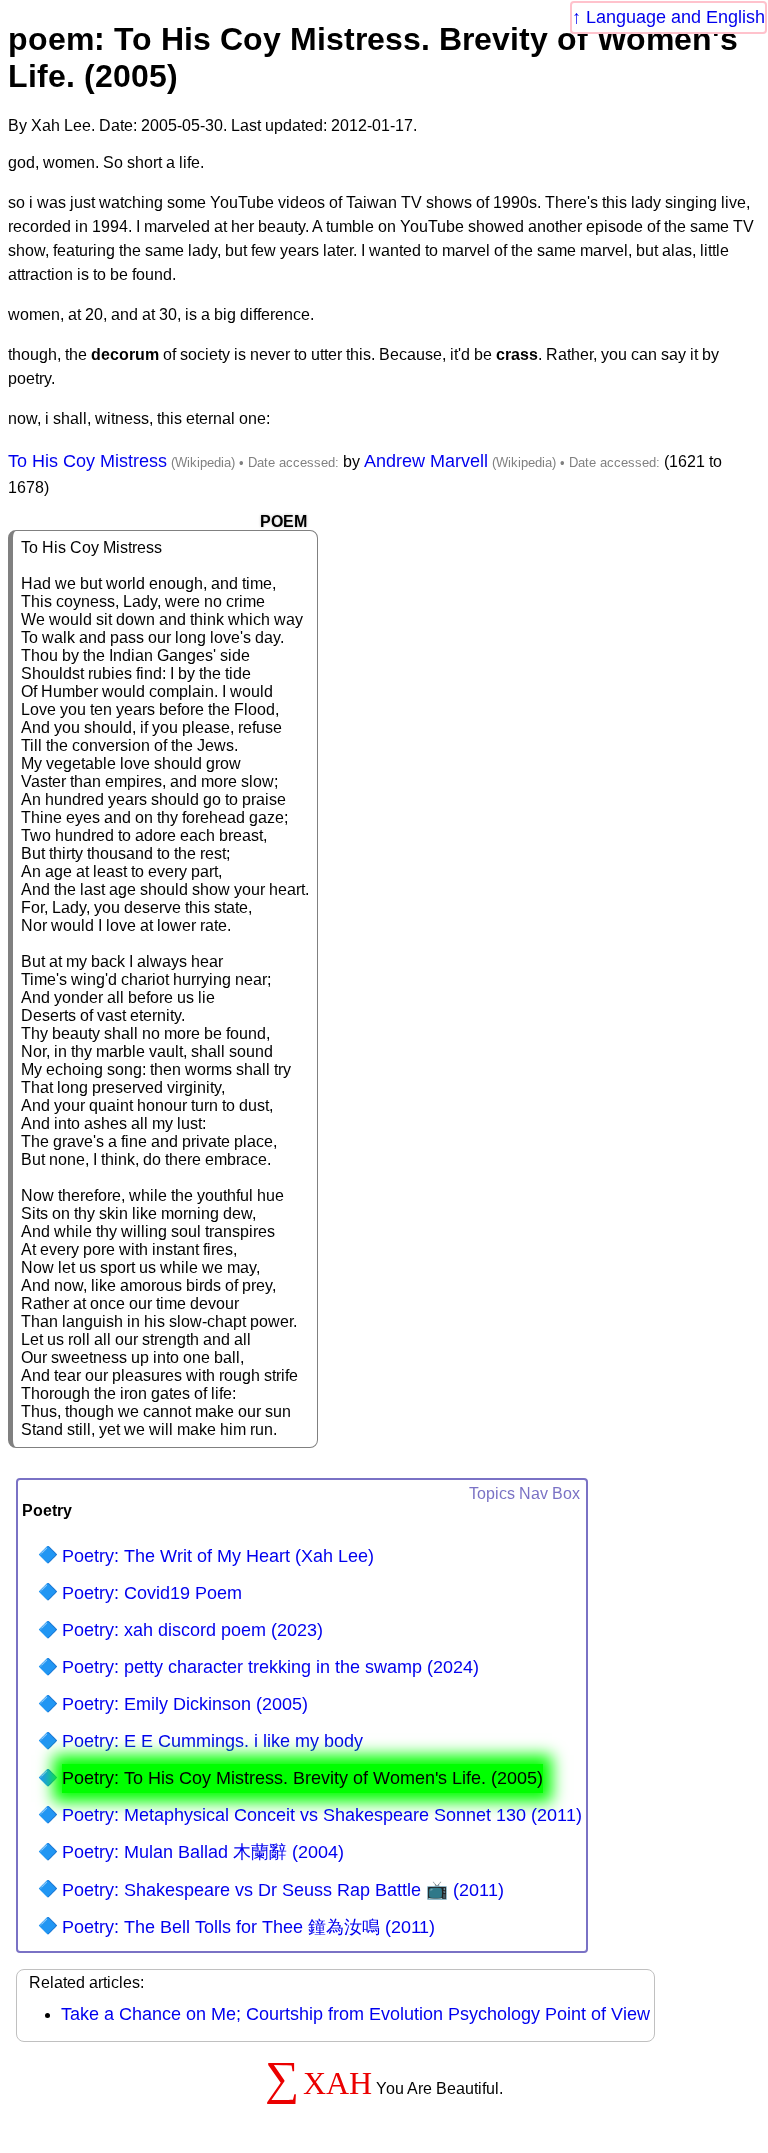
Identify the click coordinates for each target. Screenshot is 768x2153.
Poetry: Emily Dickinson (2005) (185, 1704)
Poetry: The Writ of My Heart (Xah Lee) (218, 1556)
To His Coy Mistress (87, 461)
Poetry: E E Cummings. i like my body (212, 1741)
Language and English (675, 17)
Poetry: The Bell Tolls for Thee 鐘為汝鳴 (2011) (248, 1927)
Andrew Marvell (426, 461)
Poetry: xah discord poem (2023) (192, 1630)
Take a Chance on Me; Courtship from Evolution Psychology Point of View (355, 2014)
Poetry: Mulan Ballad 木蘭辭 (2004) (203, 1852)
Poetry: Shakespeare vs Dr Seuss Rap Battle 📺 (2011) (283, 1890)
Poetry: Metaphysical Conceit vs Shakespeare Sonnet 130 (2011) (322, 1815)
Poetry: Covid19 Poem (152, 1593)
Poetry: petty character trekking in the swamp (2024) (270, 1667)
